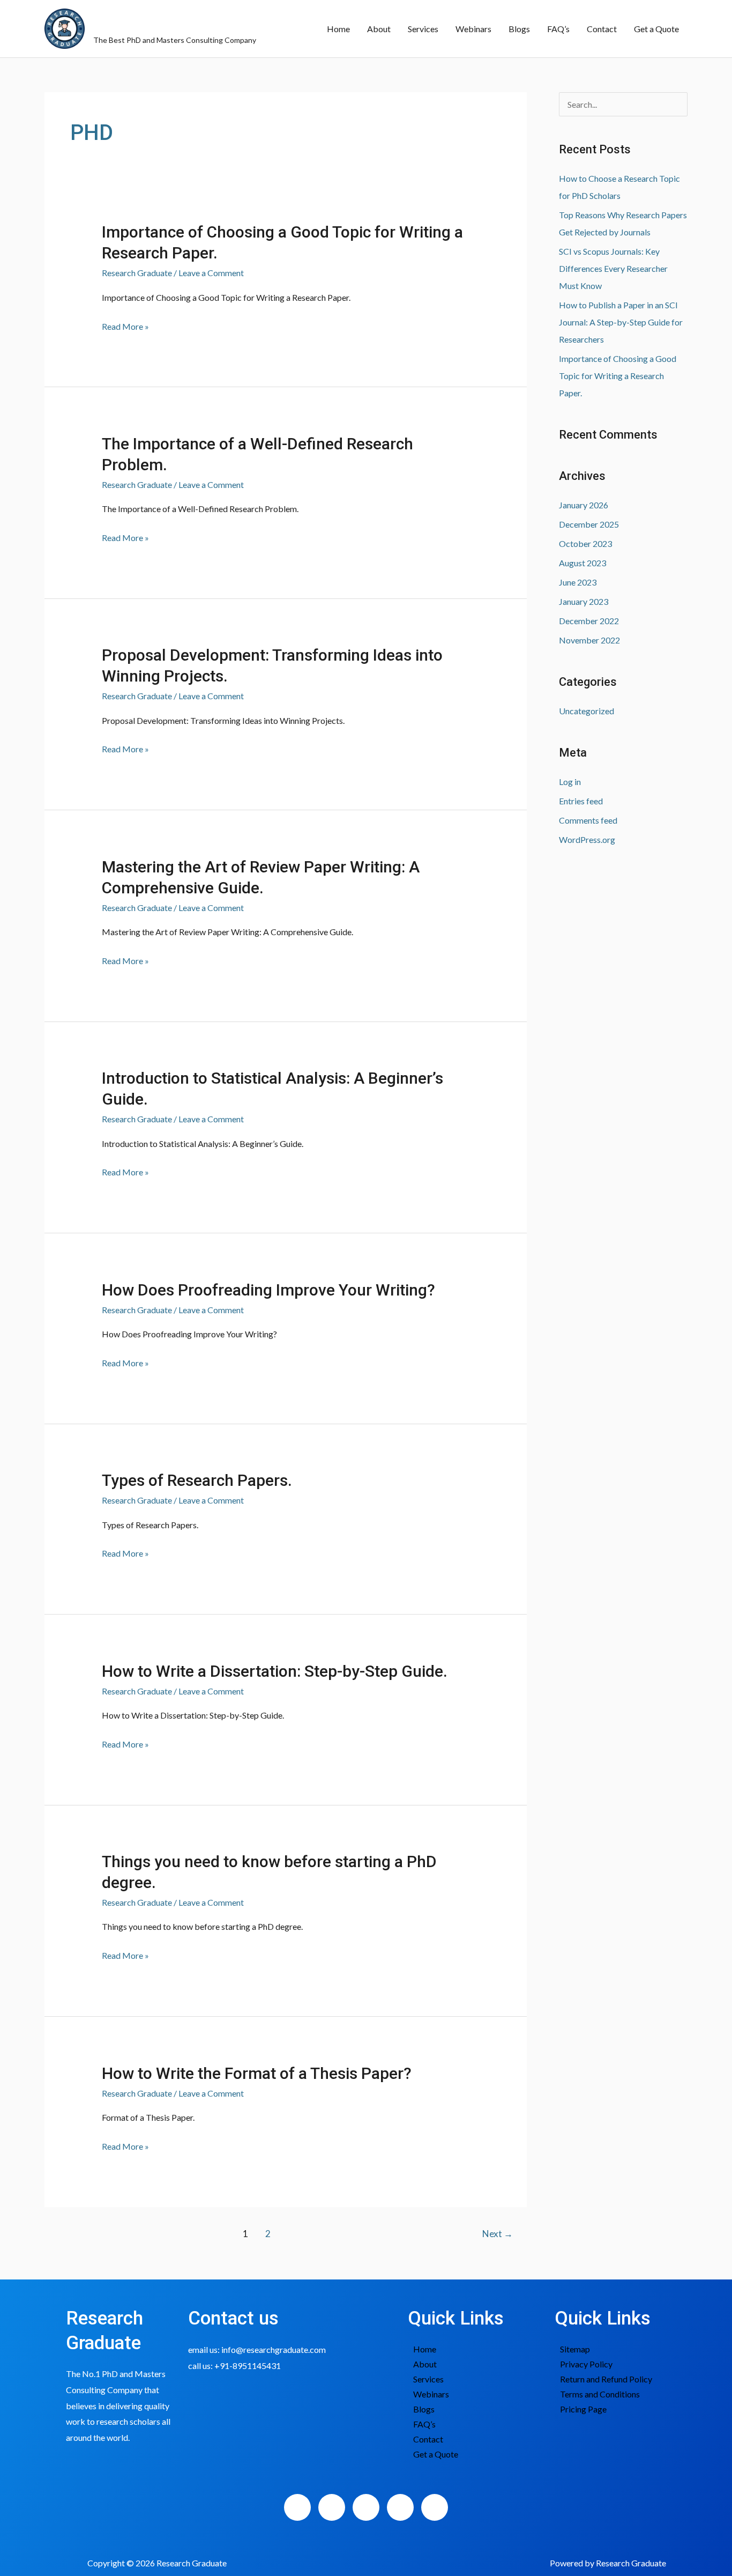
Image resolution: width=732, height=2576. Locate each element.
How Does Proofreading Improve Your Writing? (268, 1290)
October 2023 (585, 543)
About (379, 29)
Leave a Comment (211, 273)
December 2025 (589, 524)
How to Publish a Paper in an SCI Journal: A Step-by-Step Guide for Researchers (621, 322)
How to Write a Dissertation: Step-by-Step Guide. (275, 1671)
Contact (602, 29)
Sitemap (575, 2349)
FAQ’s (558, 29)
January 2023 (584, 601)
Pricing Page (583, 2409)
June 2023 (578, 582)
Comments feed (588, 820)
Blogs (519, 29)
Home (338, 29)
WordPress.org (587, 839)
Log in (570, 782)
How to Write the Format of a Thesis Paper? (257, 2073)
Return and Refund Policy (606, 2379)
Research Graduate (173, 23)
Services (423, 29)
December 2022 (589, 621)
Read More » (125, 327)
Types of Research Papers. (197, 1480)
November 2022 (589, 640)
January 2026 (584, 505)
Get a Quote (656, 29)
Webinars (473, 29)
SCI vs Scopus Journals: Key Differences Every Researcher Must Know (613, 268)
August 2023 (582, 563)
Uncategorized (587, 711)
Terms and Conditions (600, 2394)
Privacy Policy (586, 2364)
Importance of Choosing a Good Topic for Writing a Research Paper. (618, 376)
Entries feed (581, 801)
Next (498, 2234)
